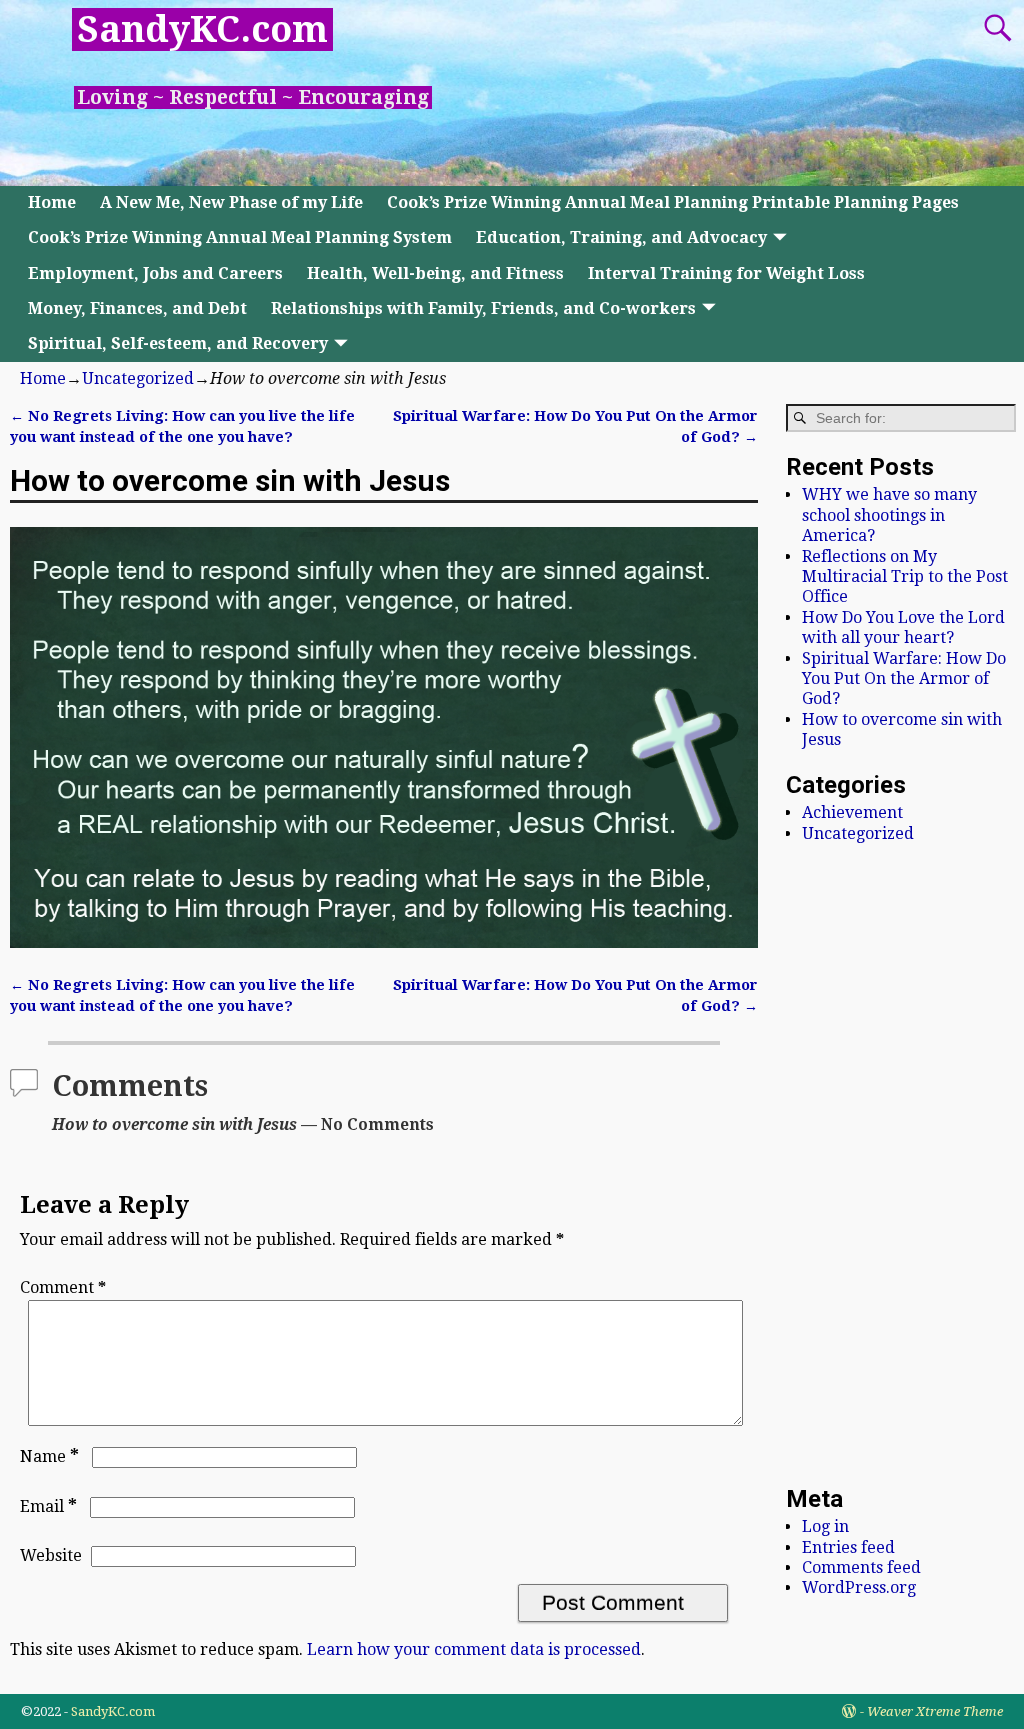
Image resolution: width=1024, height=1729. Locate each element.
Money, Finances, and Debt (137, 308)
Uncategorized (138, 378)
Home (52, 202)
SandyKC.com (202, 29)
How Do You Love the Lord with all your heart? (903, 627)
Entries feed (848, 1547)
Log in (825, 1526)
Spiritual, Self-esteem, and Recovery (178, 343)
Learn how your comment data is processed (474, 1649)
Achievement (852, 812)
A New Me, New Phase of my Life (231, 202)
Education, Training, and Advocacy (621, 237)
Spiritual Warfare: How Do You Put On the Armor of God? (904, 679)
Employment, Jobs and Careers (155, 273)
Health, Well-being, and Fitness (435, 273)
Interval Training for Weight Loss (726, 273)
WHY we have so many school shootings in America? (889, 515)
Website (51, 1555)
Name (49, 1456)
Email (48, 1506)
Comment (63, 1287)
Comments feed (861, 1567)
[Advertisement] (901, 1164)
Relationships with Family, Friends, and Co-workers (483, 308)
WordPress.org (859, 1587)
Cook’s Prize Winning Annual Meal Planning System (240, 237)
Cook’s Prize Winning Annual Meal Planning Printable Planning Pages (673, 202)
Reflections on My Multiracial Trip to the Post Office (905, 577)
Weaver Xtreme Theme (935, 1711)
